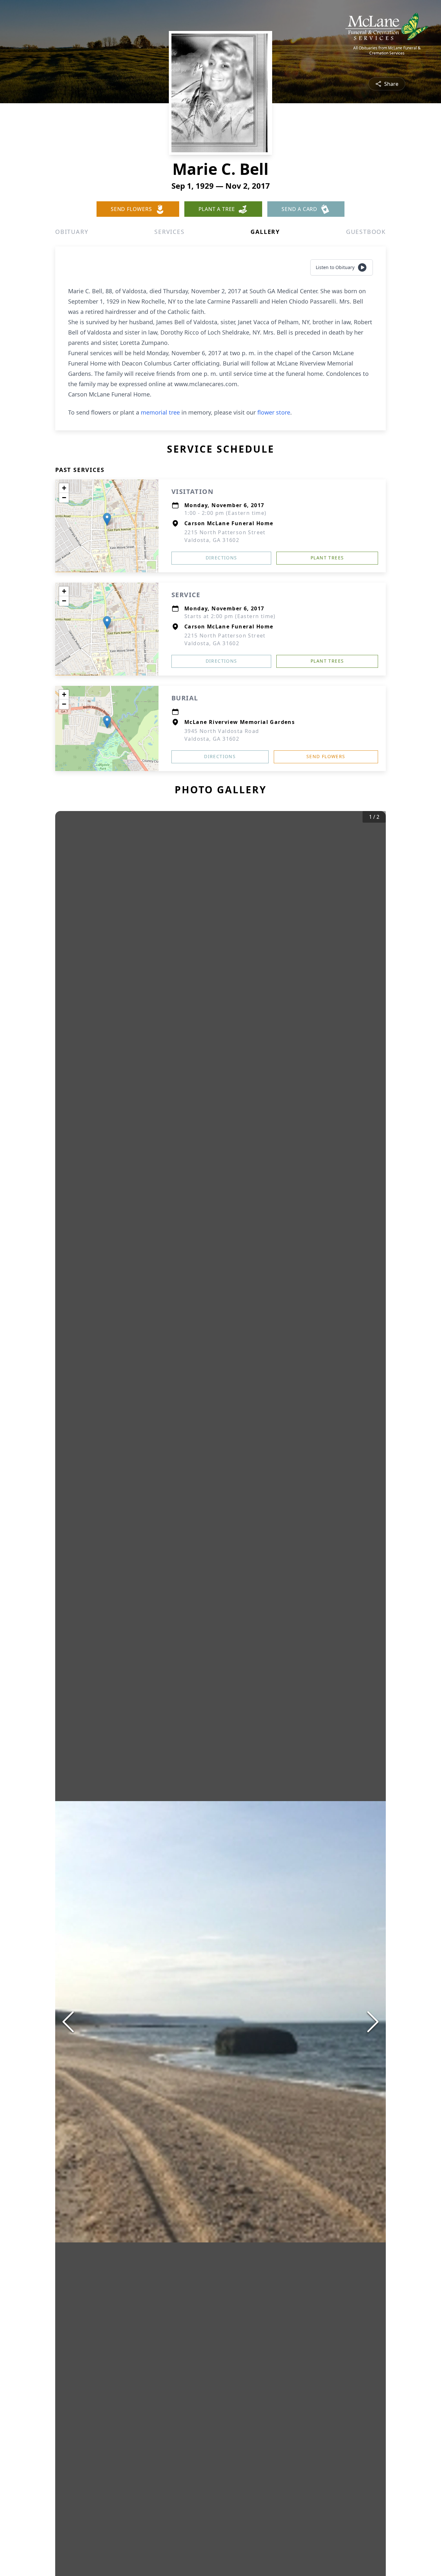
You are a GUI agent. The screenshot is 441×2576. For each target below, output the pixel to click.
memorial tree (160, 412)
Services (169, 232)
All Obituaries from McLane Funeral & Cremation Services (387, 51)
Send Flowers (326, 756)
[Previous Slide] (68, 2022)
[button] (107, 519)
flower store (274, 412)
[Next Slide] (373, 2022)
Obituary (72, 232)
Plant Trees (327, 558)
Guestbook (366, 232)
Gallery (265, 232)
